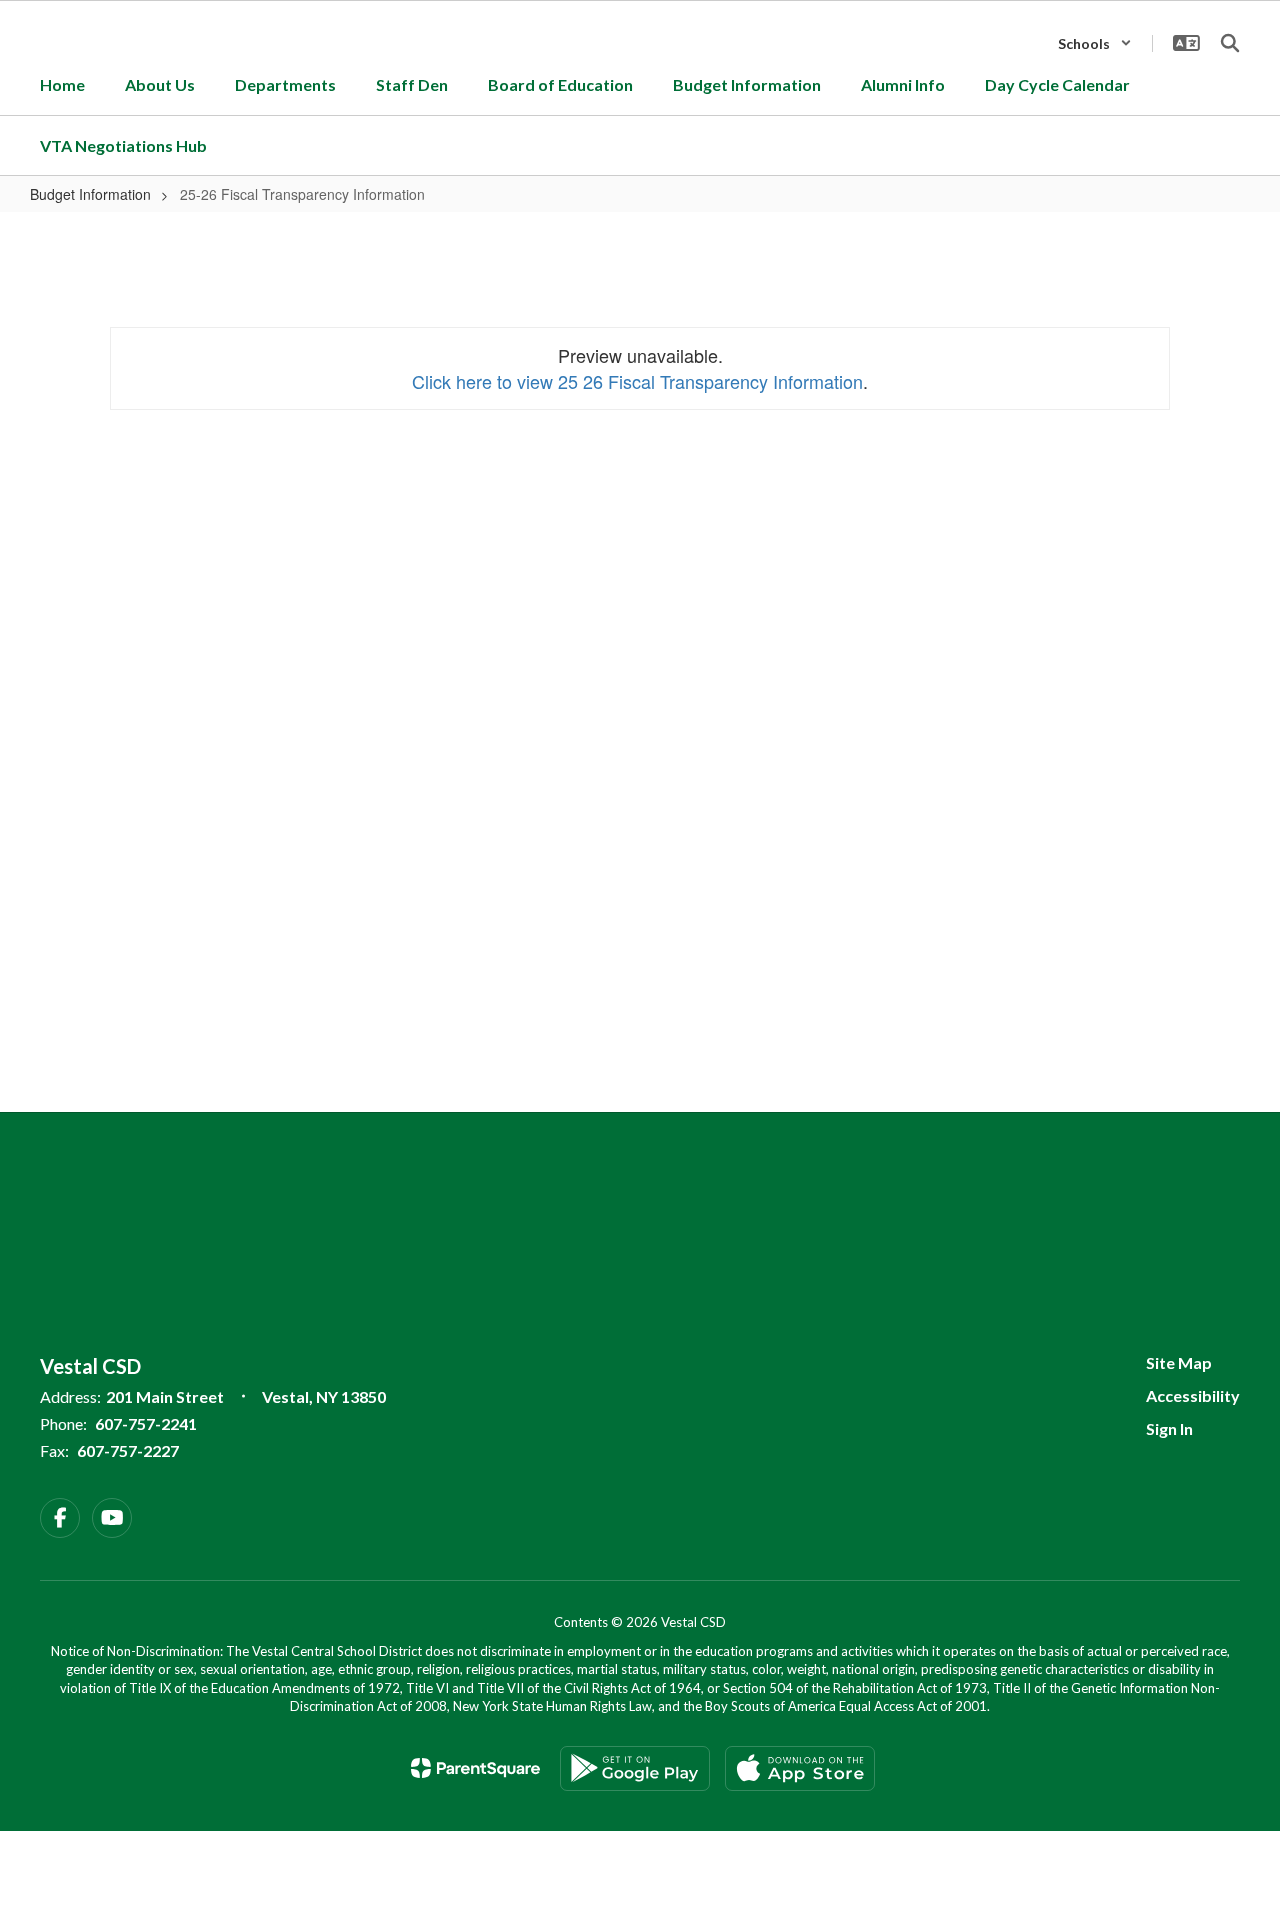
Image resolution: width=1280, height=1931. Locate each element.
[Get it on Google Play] (635, 1768)
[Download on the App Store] (800, 1768)
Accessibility (1193, 1395)
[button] (1095, 43)
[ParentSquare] (475, 1768)
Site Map (1179, 1362)
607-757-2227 (128, 1450)
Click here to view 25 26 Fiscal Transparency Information (637, 381)
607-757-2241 (146, 1423)
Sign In (1169, 1428)
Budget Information (90, 194)
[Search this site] (1230, 43)
